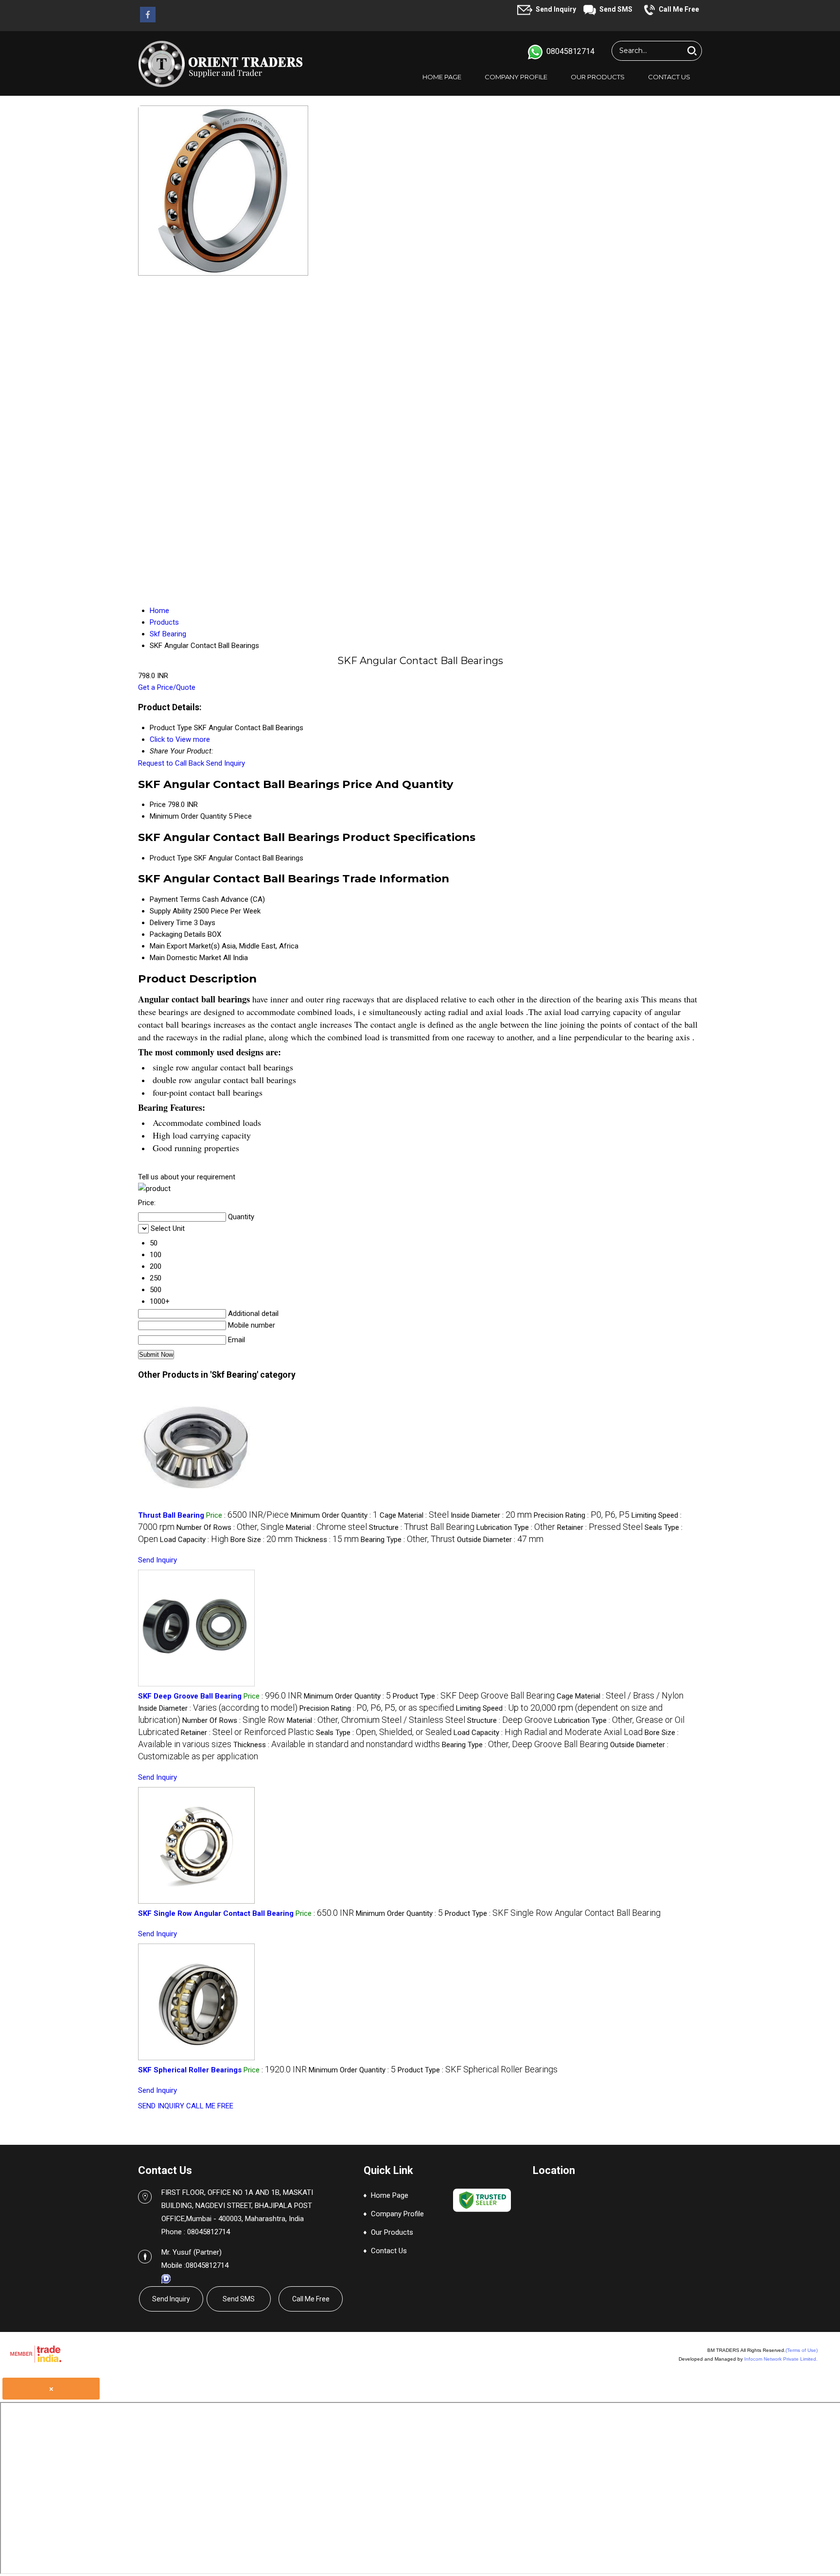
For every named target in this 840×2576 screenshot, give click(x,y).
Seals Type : (384, 1733)
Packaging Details (178, 934)
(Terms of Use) (802, 2350)
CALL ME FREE (210, 2106)
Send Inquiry (556, 9)
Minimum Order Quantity (188, 816)
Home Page (442, 77)
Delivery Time (171, 923)
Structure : (422, 1527)
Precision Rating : (582, 1515)
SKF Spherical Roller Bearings (190, 2070)
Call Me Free (679, 9)
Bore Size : (262, 1540)
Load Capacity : (194, 1540)
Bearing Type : (408, 1540)
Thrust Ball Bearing (171, 1515)
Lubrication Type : (516, 1527)
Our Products (598, 77)
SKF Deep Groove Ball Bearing (190, 1696)
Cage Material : (414, 1515)
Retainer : (600, 1527)
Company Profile (516, 77)
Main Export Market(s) (185, 946)
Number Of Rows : (230, 1527)
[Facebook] (148, 20)
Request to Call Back (171, 763)
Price (158, 805)
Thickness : (327, 1540)
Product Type (171, 858)
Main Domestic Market (185, 958)
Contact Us (669, 77)
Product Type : (474, 1696)
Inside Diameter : (491, 1515)
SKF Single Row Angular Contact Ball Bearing (216, 1913)
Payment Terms (175, 899)
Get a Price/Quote (167, 687)
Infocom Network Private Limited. (781, 2359)
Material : (326, 1527)
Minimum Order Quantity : (334, 1515)
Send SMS (616, 9)
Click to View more (180, 739)
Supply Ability (171, 911)
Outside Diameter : (500, 1540)
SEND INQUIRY (161, 2106)
